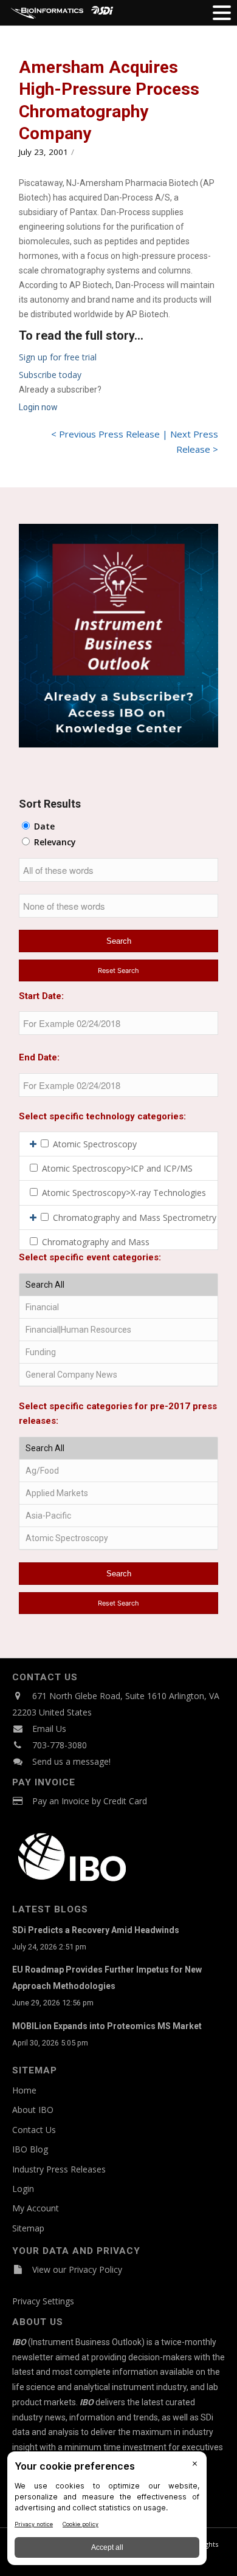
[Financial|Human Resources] (118, 1330)
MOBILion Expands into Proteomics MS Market (107, 2026)
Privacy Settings (43, 2301)
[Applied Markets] (118, 1493)
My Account (36, 2208)
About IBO (33, 2110)
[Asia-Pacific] (118, 1516)
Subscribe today (50, 375)
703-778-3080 (60, 1745)
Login (23, 2189)
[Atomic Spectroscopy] (118, 1538)
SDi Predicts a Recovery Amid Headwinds (96, 1930)
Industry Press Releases (59, 2169)
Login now (38, 407)
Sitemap (28, 2228)
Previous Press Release (109, 434)
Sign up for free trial (58, 357)
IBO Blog (30, 2149)
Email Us (49, 1729)
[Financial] (118, 1307)
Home (24, 2090)
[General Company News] (118, 1375)
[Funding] (118, 1352)
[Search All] (118, 1285)
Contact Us (34, 2130)
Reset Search (118, 970)
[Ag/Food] (118, 1471)
